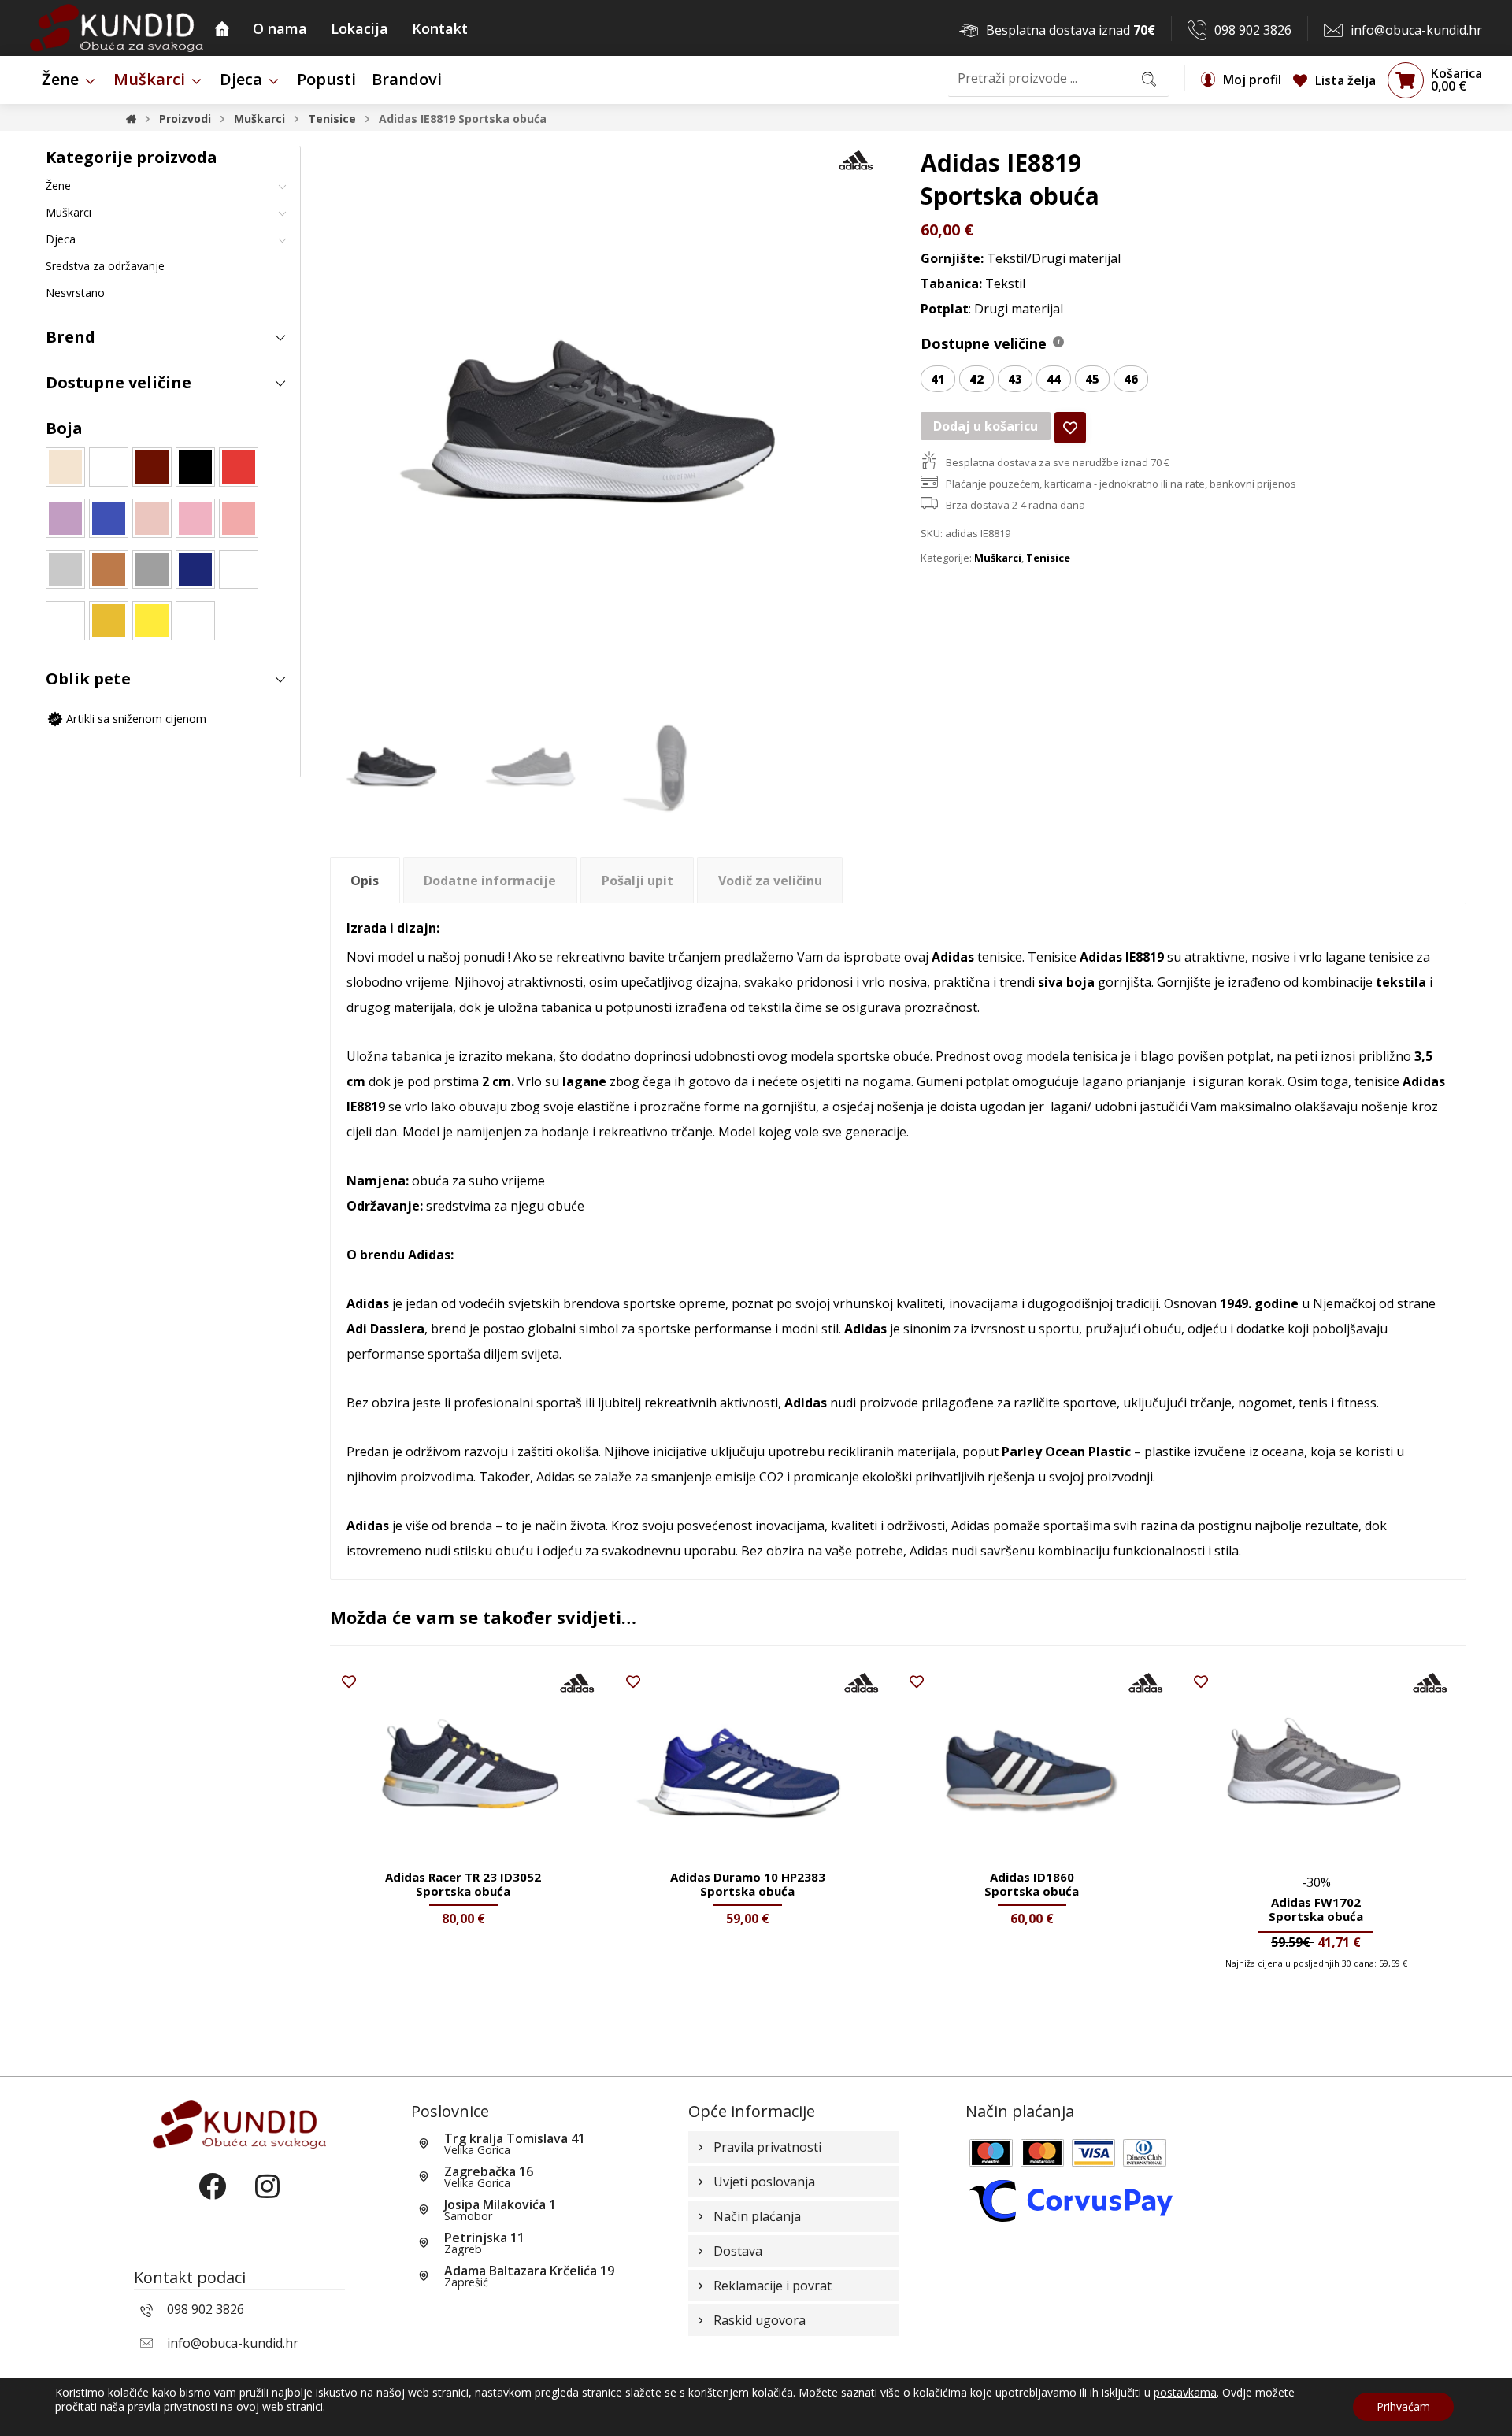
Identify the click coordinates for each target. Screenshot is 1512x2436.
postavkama (1185, 2393)
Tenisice (1048, 558)
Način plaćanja (757, 2216)
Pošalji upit (637, 881)
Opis (365, 881)
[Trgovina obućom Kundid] (117, 28)
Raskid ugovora (760, 2320)
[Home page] (131, 119)
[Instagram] (267, 2200)
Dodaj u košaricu (986, 426)
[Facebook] (212, 2200)
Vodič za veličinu (770, 881)
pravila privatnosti (172, 2406)
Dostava (738, 2251)
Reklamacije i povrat (773, 2286)
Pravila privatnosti (767, 2147)
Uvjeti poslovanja (764, 2182)
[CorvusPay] (1071, 2200)
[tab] (365, 880)
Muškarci (998, 558)
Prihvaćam (1403, 2406)
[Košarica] (1406, 80)
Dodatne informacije (490, 881)
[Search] (1149, 78)
